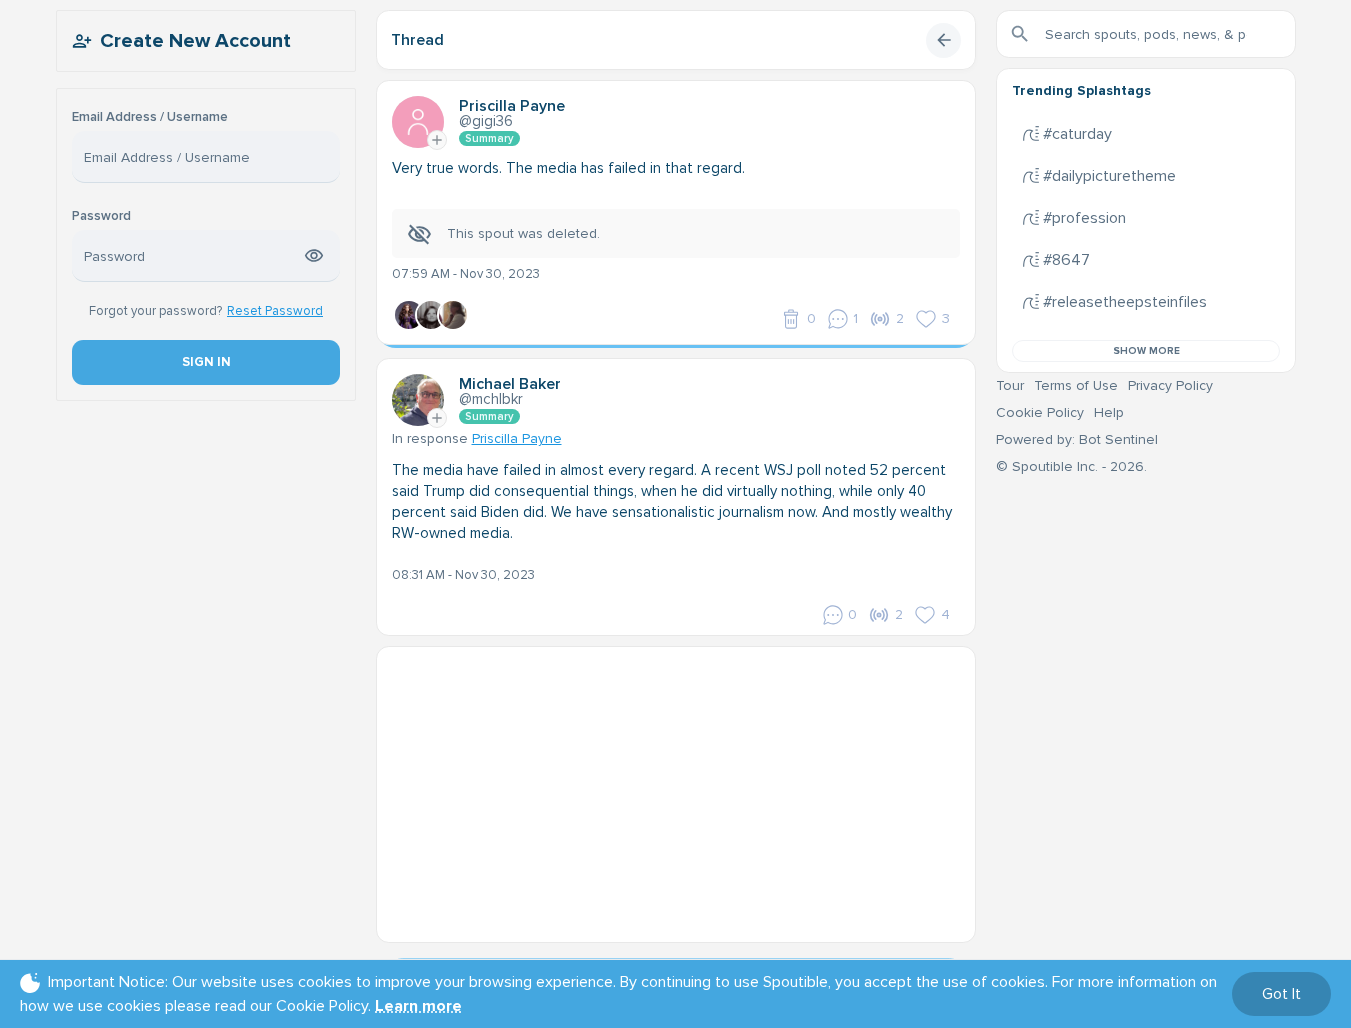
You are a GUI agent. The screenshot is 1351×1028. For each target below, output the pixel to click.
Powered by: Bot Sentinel (1077, 439)
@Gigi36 (486, 121)
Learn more (418, 1006)
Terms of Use (1076, 385)
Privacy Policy (1170, 385)
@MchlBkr (491, 399)
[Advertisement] (676, 787)
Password (101, 216)
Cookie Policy (1040, 412)
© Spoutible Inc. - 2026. (1071, 466)
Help (1109, 412)
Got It (1281, 994)
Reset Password (275, 311)
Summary (489, 138)
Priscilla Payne (517, 438)
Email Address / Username (150, 117)
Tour (1010, 385)
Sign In (205, 362)
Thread (417, 40)
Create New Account (195, 41)
